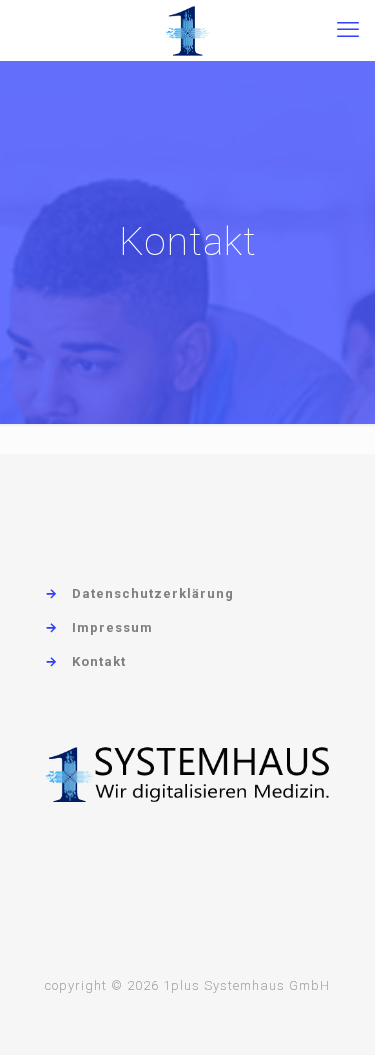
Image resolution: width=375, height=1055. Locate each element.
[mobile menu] (348, 30)
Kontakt (99, 661)
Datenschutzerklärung (153, 593)
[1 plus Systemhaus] (187, 30)
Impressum (112, 627)
